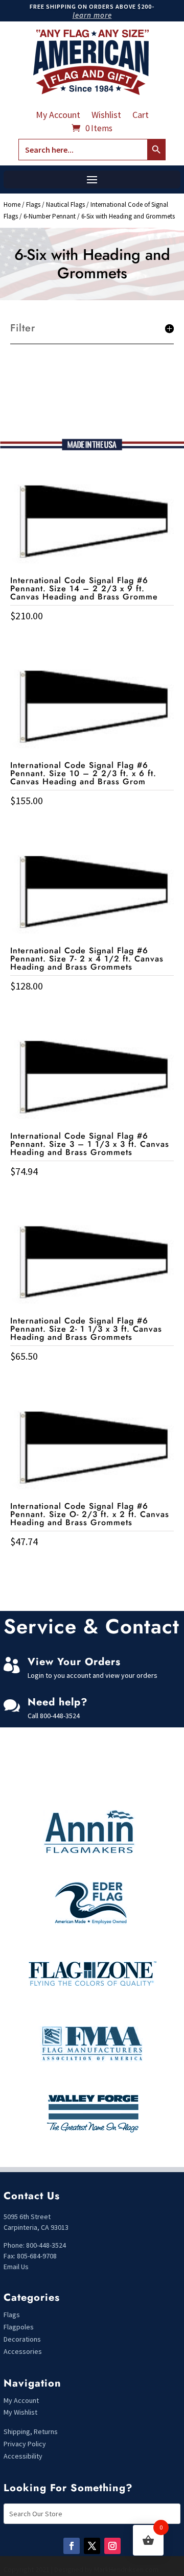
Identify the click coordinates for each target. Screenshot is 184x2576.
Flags (33, 204)
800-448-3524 (60, 1716)
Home (12, 204)
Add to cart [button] (92, 637)
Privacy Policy (25, 2444)
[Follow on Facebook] (72, 2546)
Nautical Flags (65, 204)
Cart (141, 116)
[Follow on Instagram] (112, 2546)
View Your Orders (74, 1662)
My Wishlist (20, 2412)
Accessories (23, 2351)
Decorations (22, 2339)
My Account (58, 116)
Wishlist (106, 116)
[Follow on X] (92, 2546)
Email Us (16, 2267)
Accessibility (23, 2456)
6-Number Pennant (50, 216)
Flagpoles (19, 2327)
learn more (92, 15)
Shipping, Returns (31, 2431)
